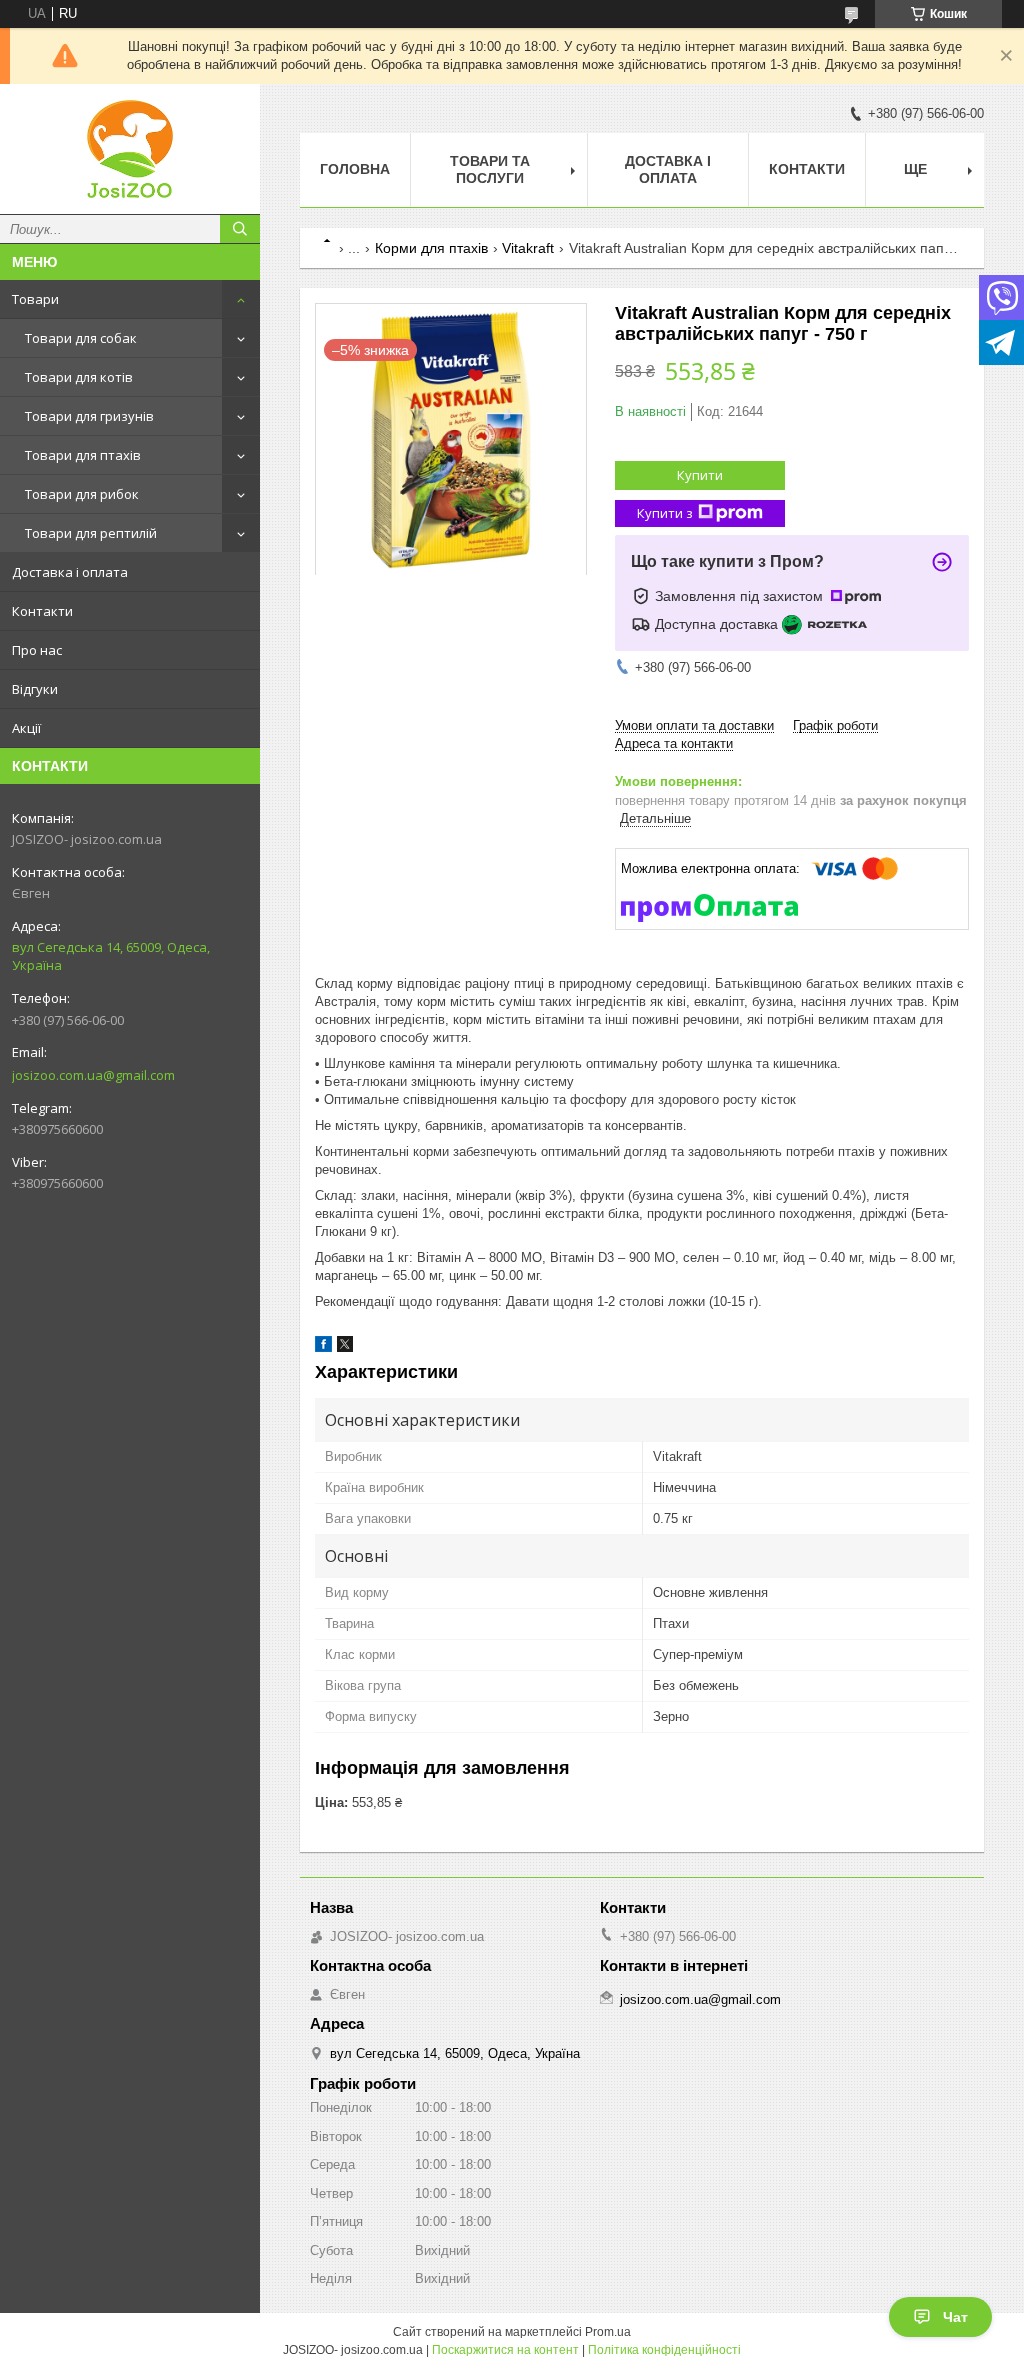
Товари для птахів (83, 455)
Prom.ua (608, 2332)
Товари (35, 299)
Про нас (37, 650)
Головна (355, 169)
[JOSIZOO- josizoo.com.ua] (130, 149)
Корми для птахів (431, 248)
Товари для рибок (82, 494)
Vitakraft (528, 248)
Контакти (42, 611)
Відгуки (35, 689)
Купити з (665, 513)
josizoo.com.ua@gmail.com (93, 1075)
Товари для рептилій (91, 533)
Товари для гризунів (89, 416)
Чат (955, 2317)
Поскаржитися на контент (505, 2350)
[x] (345, 1347)
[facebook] (323, 1347)
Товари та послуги (490, 169)
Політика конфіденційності (664, 2350)
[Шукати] (240, 229)
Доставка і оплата (70, 572)
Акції (26, 728)
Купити (700, 475)
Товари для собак (81, 338)
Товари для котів (79, 377)
